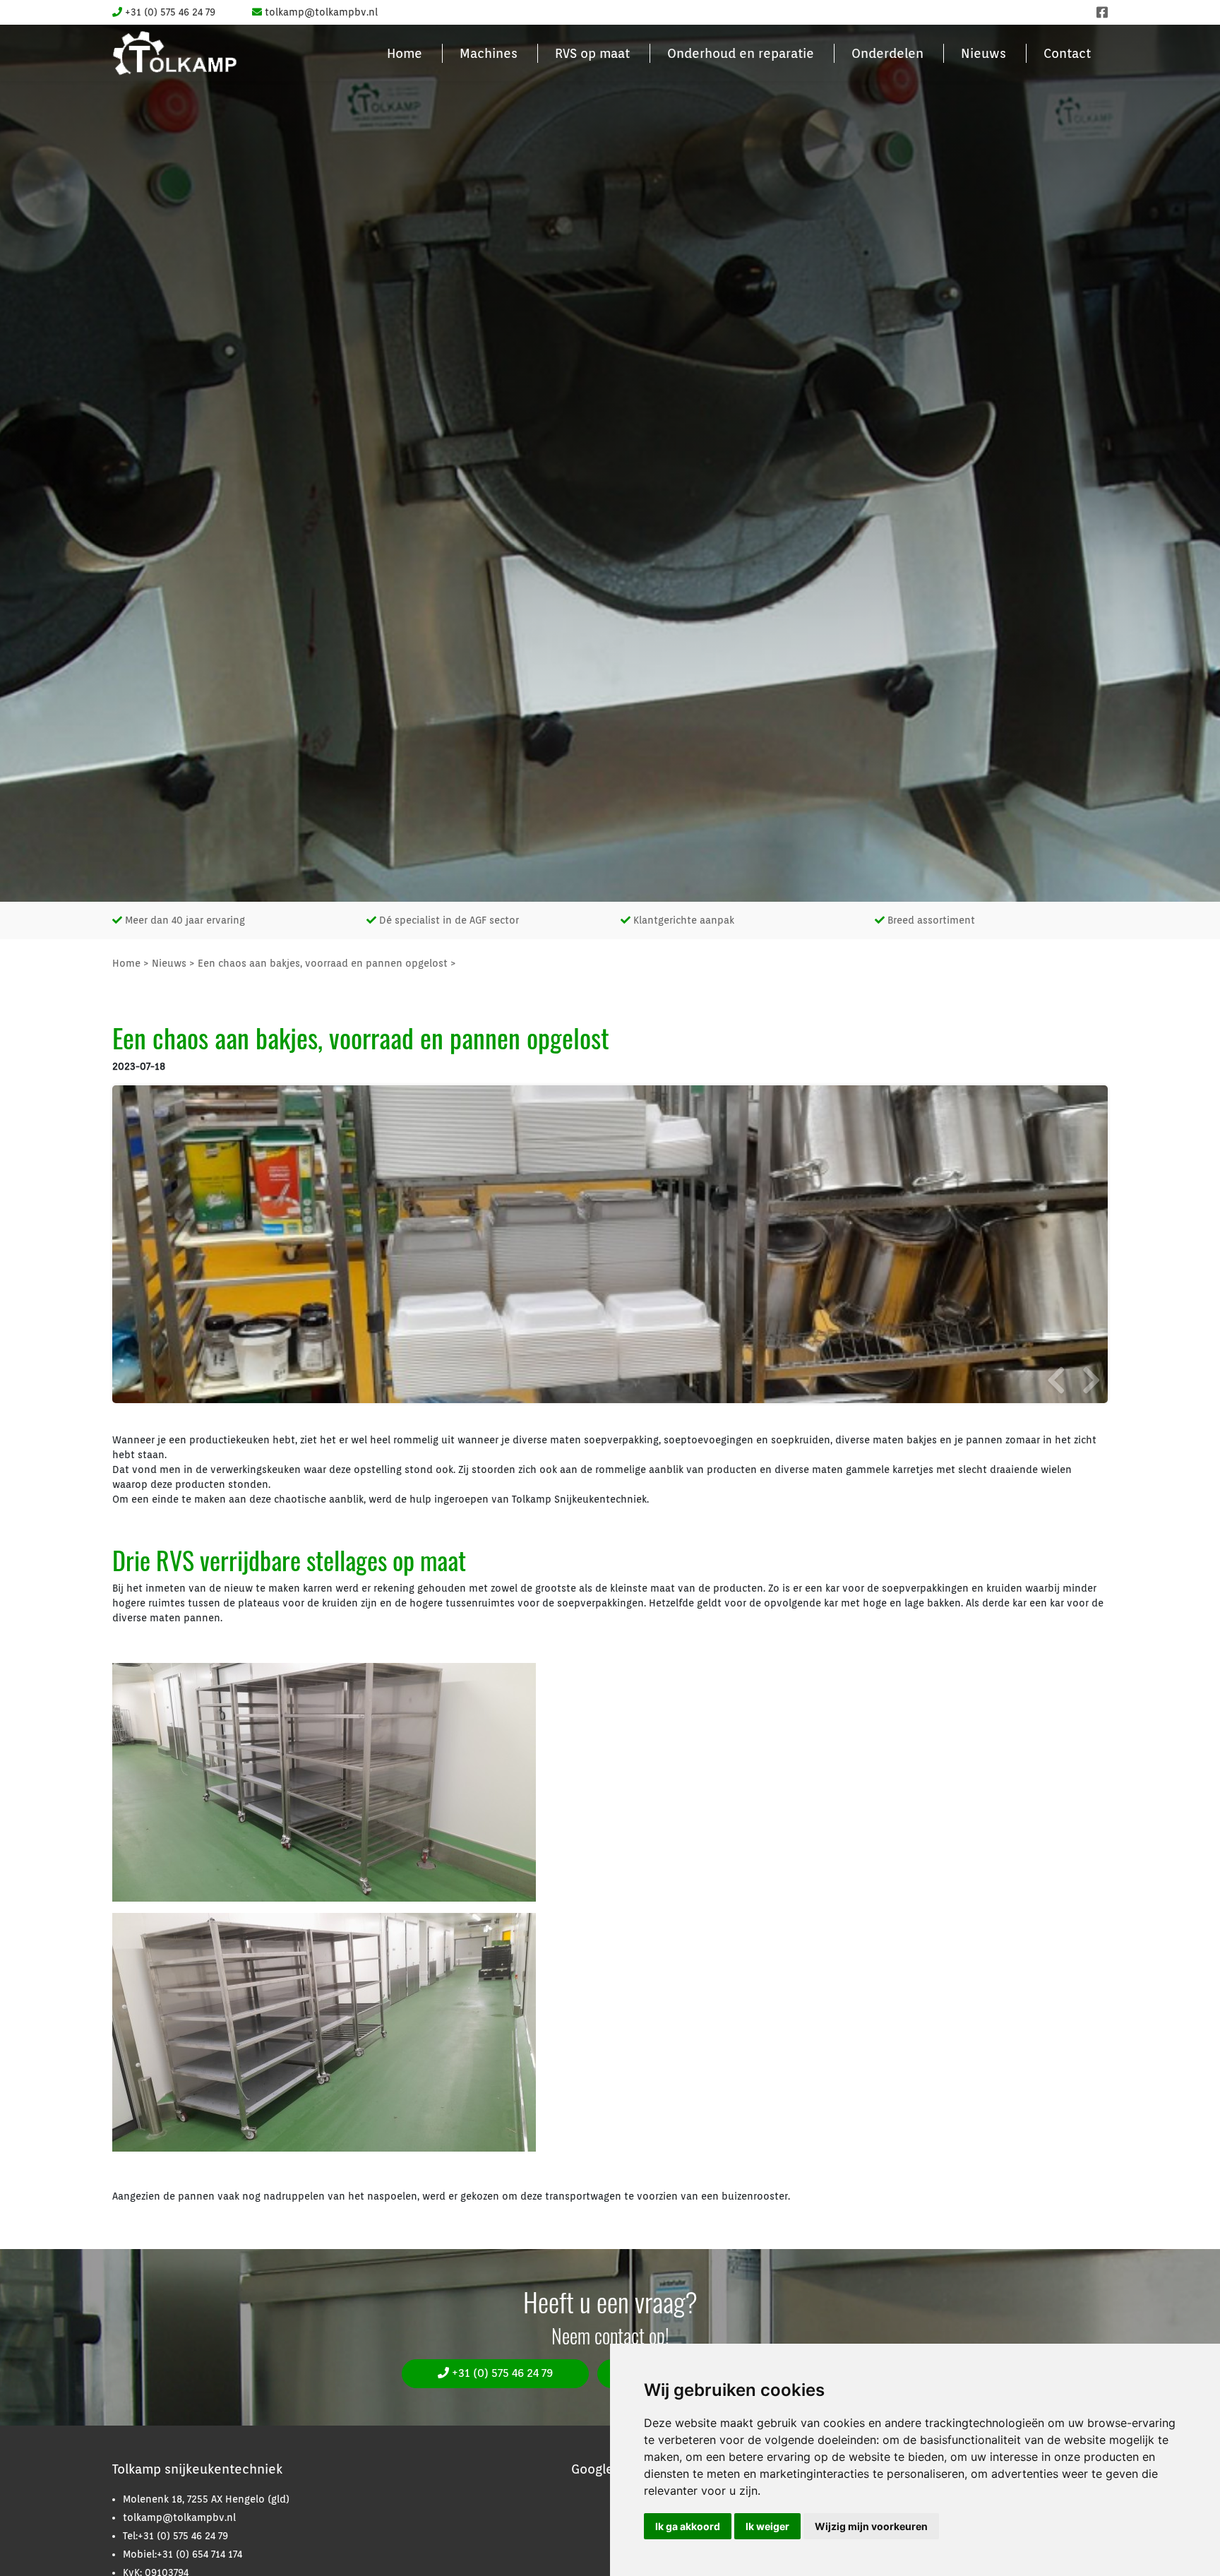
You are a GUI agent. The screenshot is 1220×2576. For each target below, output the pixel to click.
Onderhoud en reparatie (741, 53)
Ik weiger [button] (767, 2526)
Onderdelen (887, 53)
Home (405, 53)
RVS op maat (592, 53)
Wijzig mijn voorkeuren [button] (871, 2526)
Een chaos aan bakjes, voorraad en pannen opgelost (323, 963)
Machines (489, 53)
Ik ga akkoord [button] (688, 2526)
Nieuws (983, 53)
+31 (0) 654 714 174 (199, 2554)
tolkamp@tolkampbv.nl (179, 2517)
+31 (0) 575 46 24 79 (501, 2373)
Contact (1067, 53)
